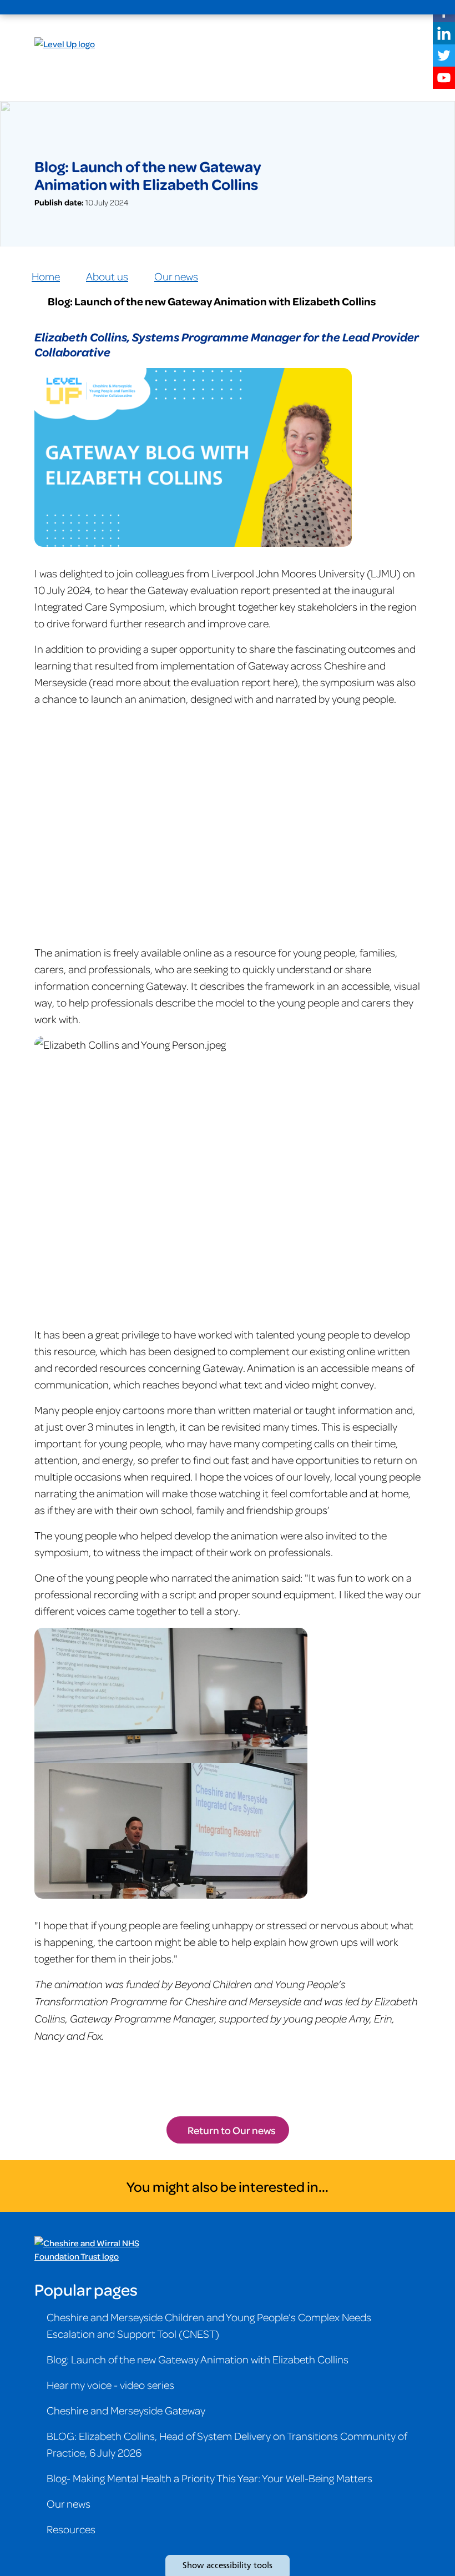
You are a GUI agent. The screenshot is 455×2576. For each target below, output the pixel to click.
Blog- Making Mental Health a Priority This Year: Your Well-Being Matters (209, 2478)
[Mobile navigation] (408, 8)
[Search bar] (382, 8)
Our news (176, 276)
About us (107, 276)
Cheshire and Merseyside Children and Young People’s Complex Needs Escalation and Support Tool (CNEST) (209, 2325)
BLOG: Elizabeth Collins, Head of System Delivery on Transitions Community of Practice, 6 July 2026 (227, 2444)
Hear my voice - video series (110, 2384)
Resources (71, 2529)
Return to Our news (232, 2130)
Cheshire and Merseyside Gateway (126, 2410)
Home (46, 276)
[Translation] (356, 8)
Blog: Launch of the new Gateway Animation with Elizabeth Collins (198, 2359)
